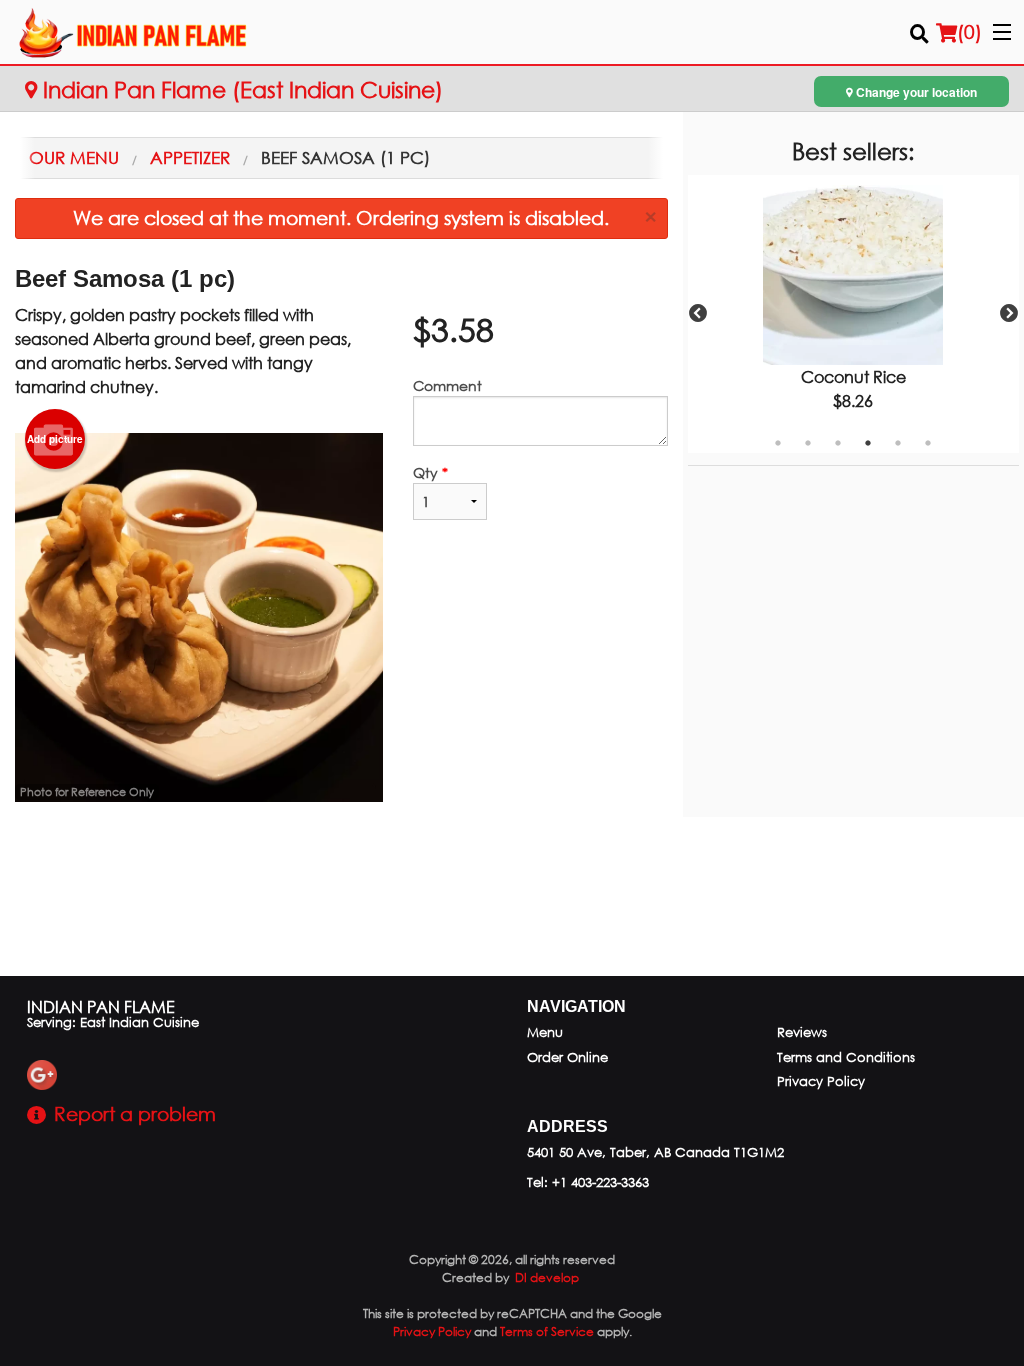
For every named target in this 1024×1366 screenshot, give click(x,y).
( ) (969, 31)
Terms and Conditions (846, 1057)
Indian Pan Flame (101, 1006)
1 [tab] (778, 443)
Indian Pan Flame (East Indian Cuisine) (240, 89)
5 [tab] (898, 443)
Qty (430, 472)
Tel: (588, 1182)
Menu (545, 1032)
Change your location (915, 92)
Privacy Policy (821, 1081)
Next (1009, 314)
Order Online (567, 1057)
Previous (698, 314)
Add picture (55, 439)
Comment (447, 385)
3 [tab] (838, 443)
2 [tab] (808, 443)
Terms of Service (547, 1331)
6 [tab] (928, 443)
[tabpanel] (853, 314)
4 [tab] (868, 443)
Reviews (802, 1032)
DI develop (547, 1277)
